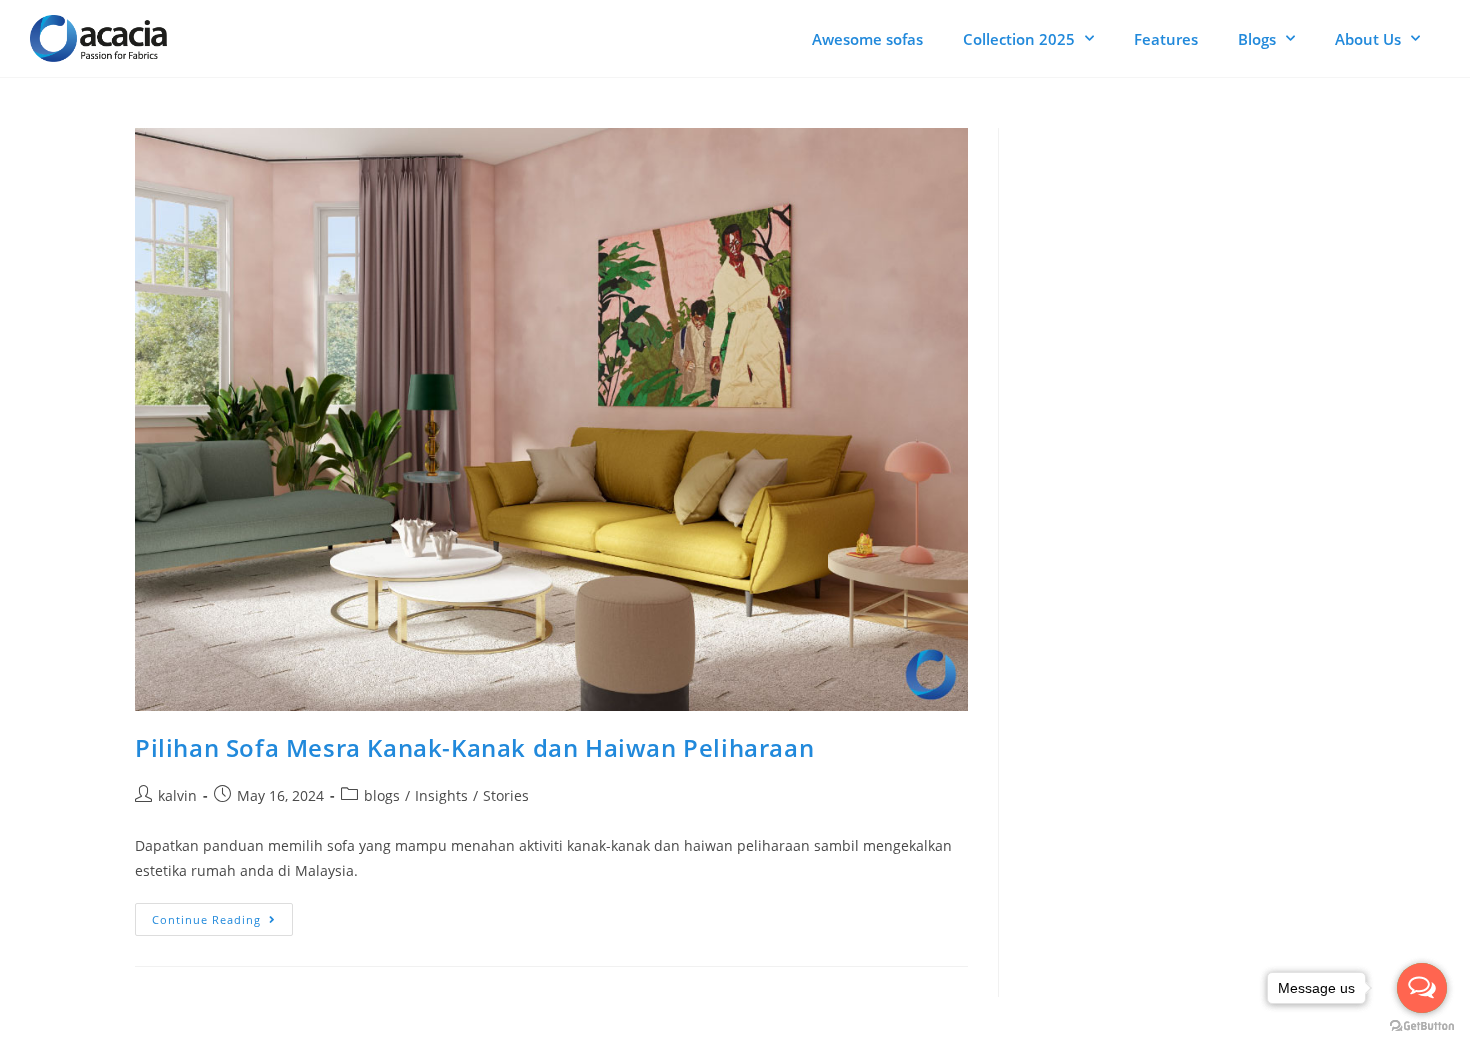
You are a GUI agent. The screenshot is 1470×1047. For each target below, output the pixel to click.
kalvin (177, 795)
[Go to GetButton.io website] (1422, 1026)
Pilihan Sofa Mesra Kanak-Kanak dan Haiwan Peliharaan (474, 747)
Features (1166, 39)
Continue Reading (222, 915)
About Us (1368, 39)
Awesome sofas (867, 39)
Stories (506, 795)
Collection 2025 (1019, 39)
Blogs (1257, 39)
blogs (382, 795)
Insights (441, 795)
